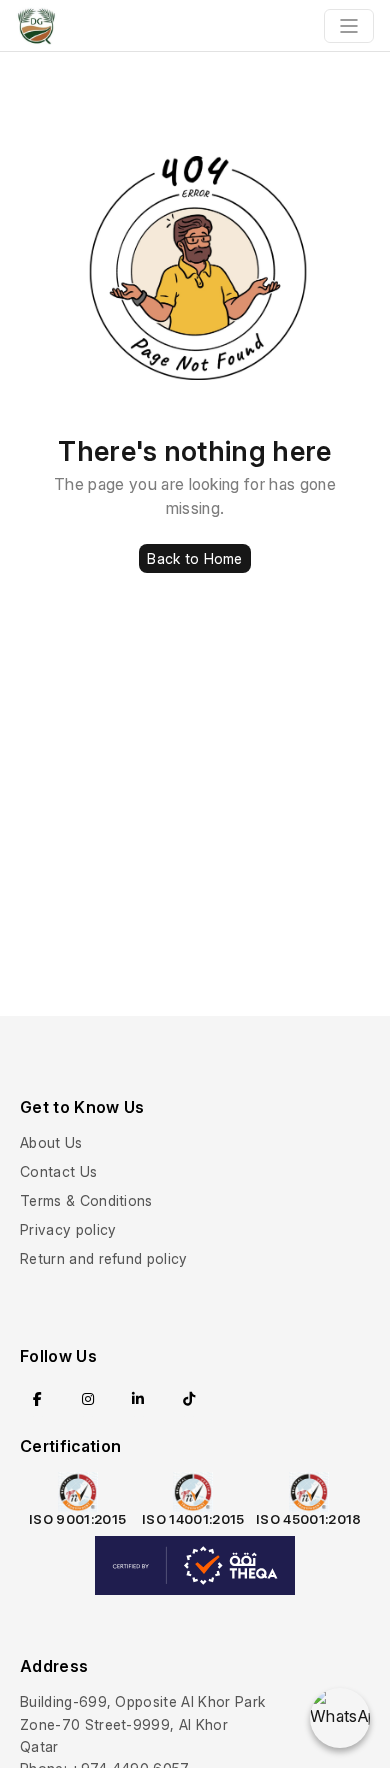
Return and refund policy (104, 1258)
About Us (51, 1142)
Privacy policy (68, 1229)
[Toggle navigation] (349, 26)
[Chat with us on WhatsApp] (340, 1718)
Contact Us (58, 1171)
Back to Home (194, 558)
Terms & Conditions (86, 1200)
